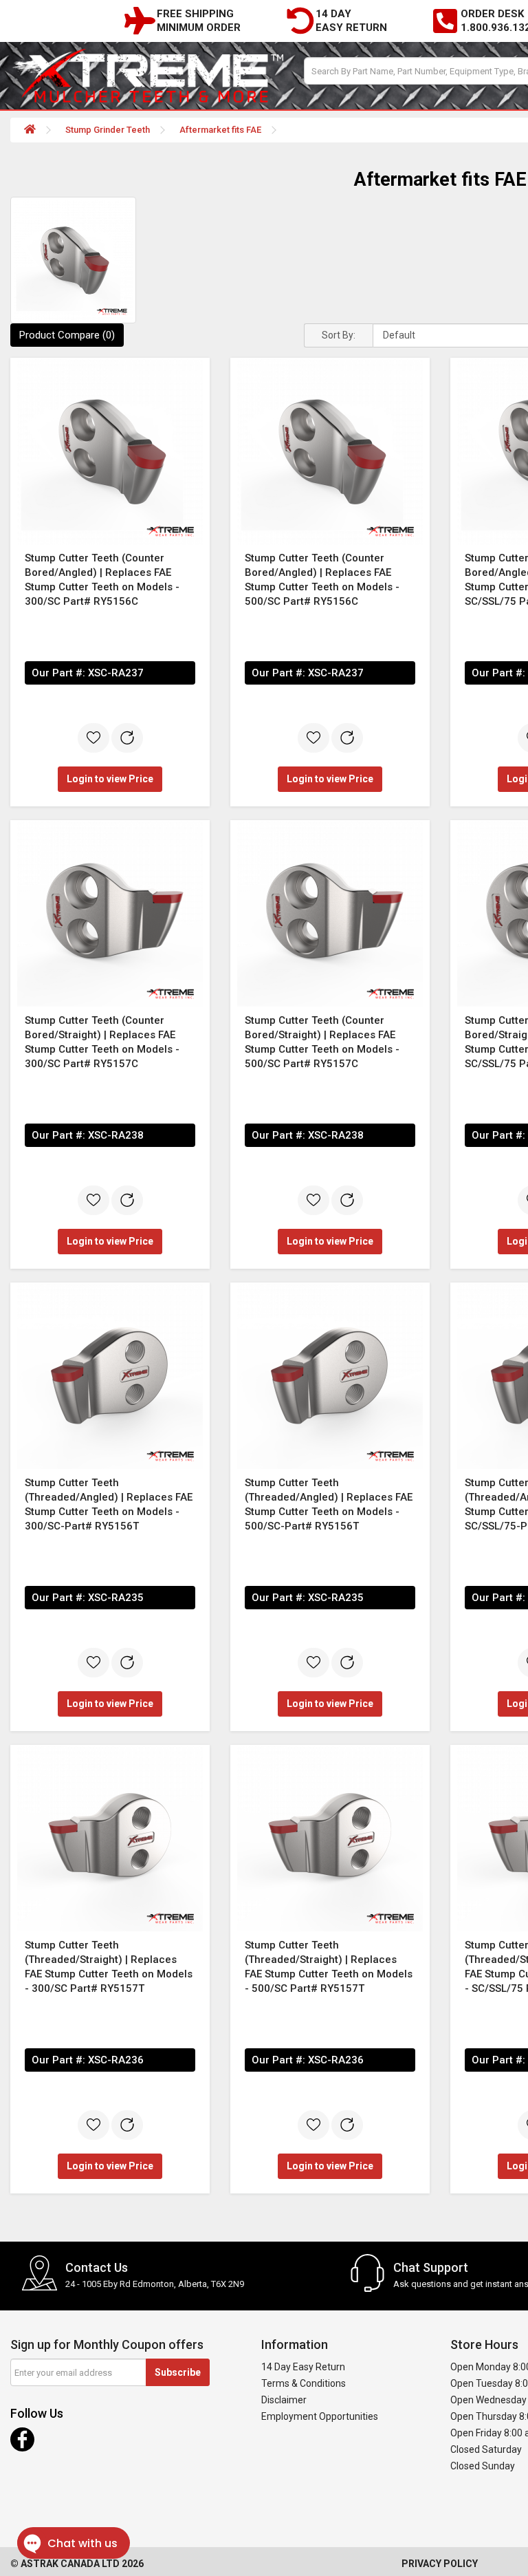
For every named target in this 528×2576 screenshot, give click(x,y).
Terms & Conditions (304, 2383)
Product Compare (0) (67, 335)
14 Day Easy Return (303, 2367)
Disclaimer (284, 2400)
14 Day (333, 14)
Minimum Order (199, 28)
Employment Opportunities (320, 2416)
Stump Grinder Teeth (108, 130)
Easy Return (351, 28)
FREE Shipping (195, 14)
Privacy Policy (440, 2564)
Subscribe (178, 2372)
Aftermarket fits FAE (220, 130)
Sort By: (339, 335)
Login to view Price (110, 779)
